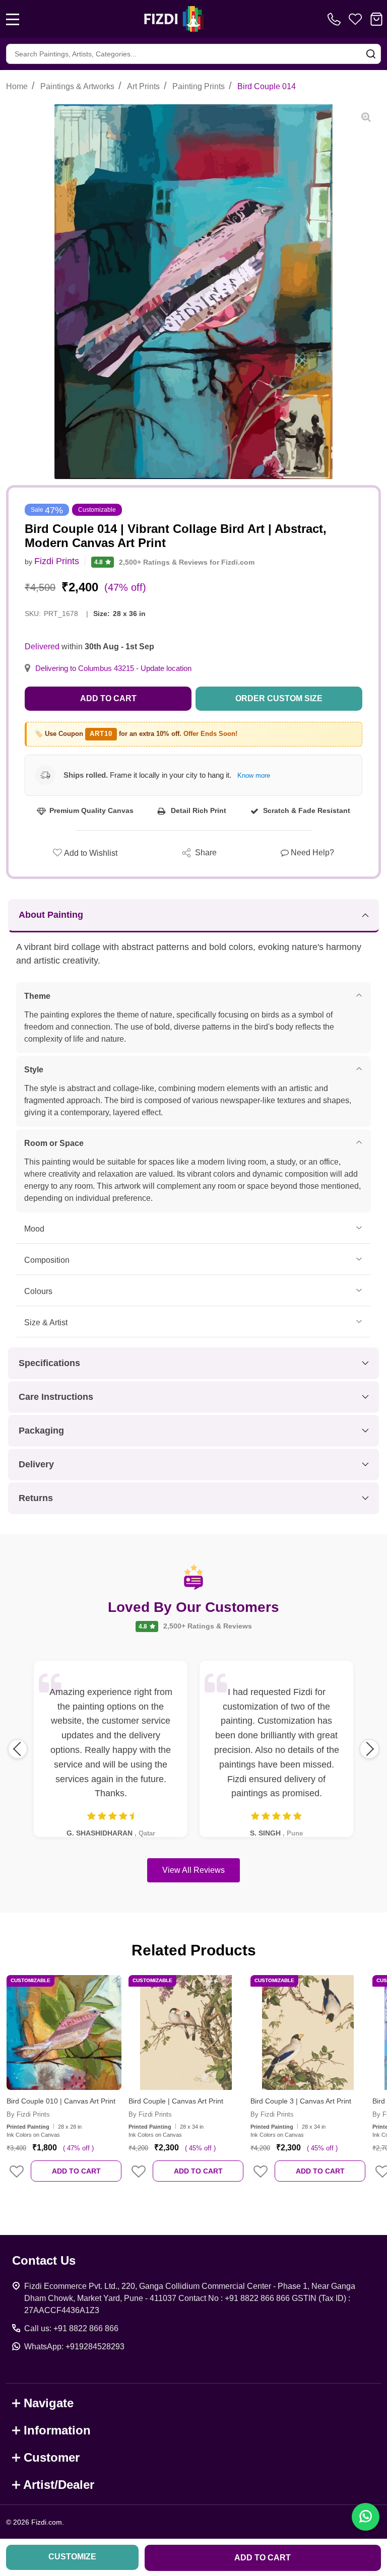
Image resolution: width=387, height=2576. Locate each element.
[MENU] (13, 19)
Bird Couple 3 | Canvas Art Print (301, 2101)
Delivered (42, 647)
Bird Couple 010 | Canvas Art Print (61, 2101)
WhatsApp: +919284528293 (74, 2347)
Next (369, 1749)
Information (57, 2430)
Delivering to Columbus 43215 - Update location (113, 668)
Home (17, 86)
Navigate (49, 2403)
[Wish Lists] (355, 19)
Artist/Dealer (59, 2485)
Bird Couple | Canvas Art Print (176, 2101)
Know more (254, 775)
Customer (52, 2457)
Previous (18, 1749)
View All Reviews (193, 1870)
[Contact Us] (336, 19)
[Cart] (376, 19)
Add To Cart (76, 2171)
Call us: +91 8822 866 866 (71, 2328)
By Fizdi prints (28, 2114)
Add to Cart (108, 698)
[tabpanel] (64, 2085)
